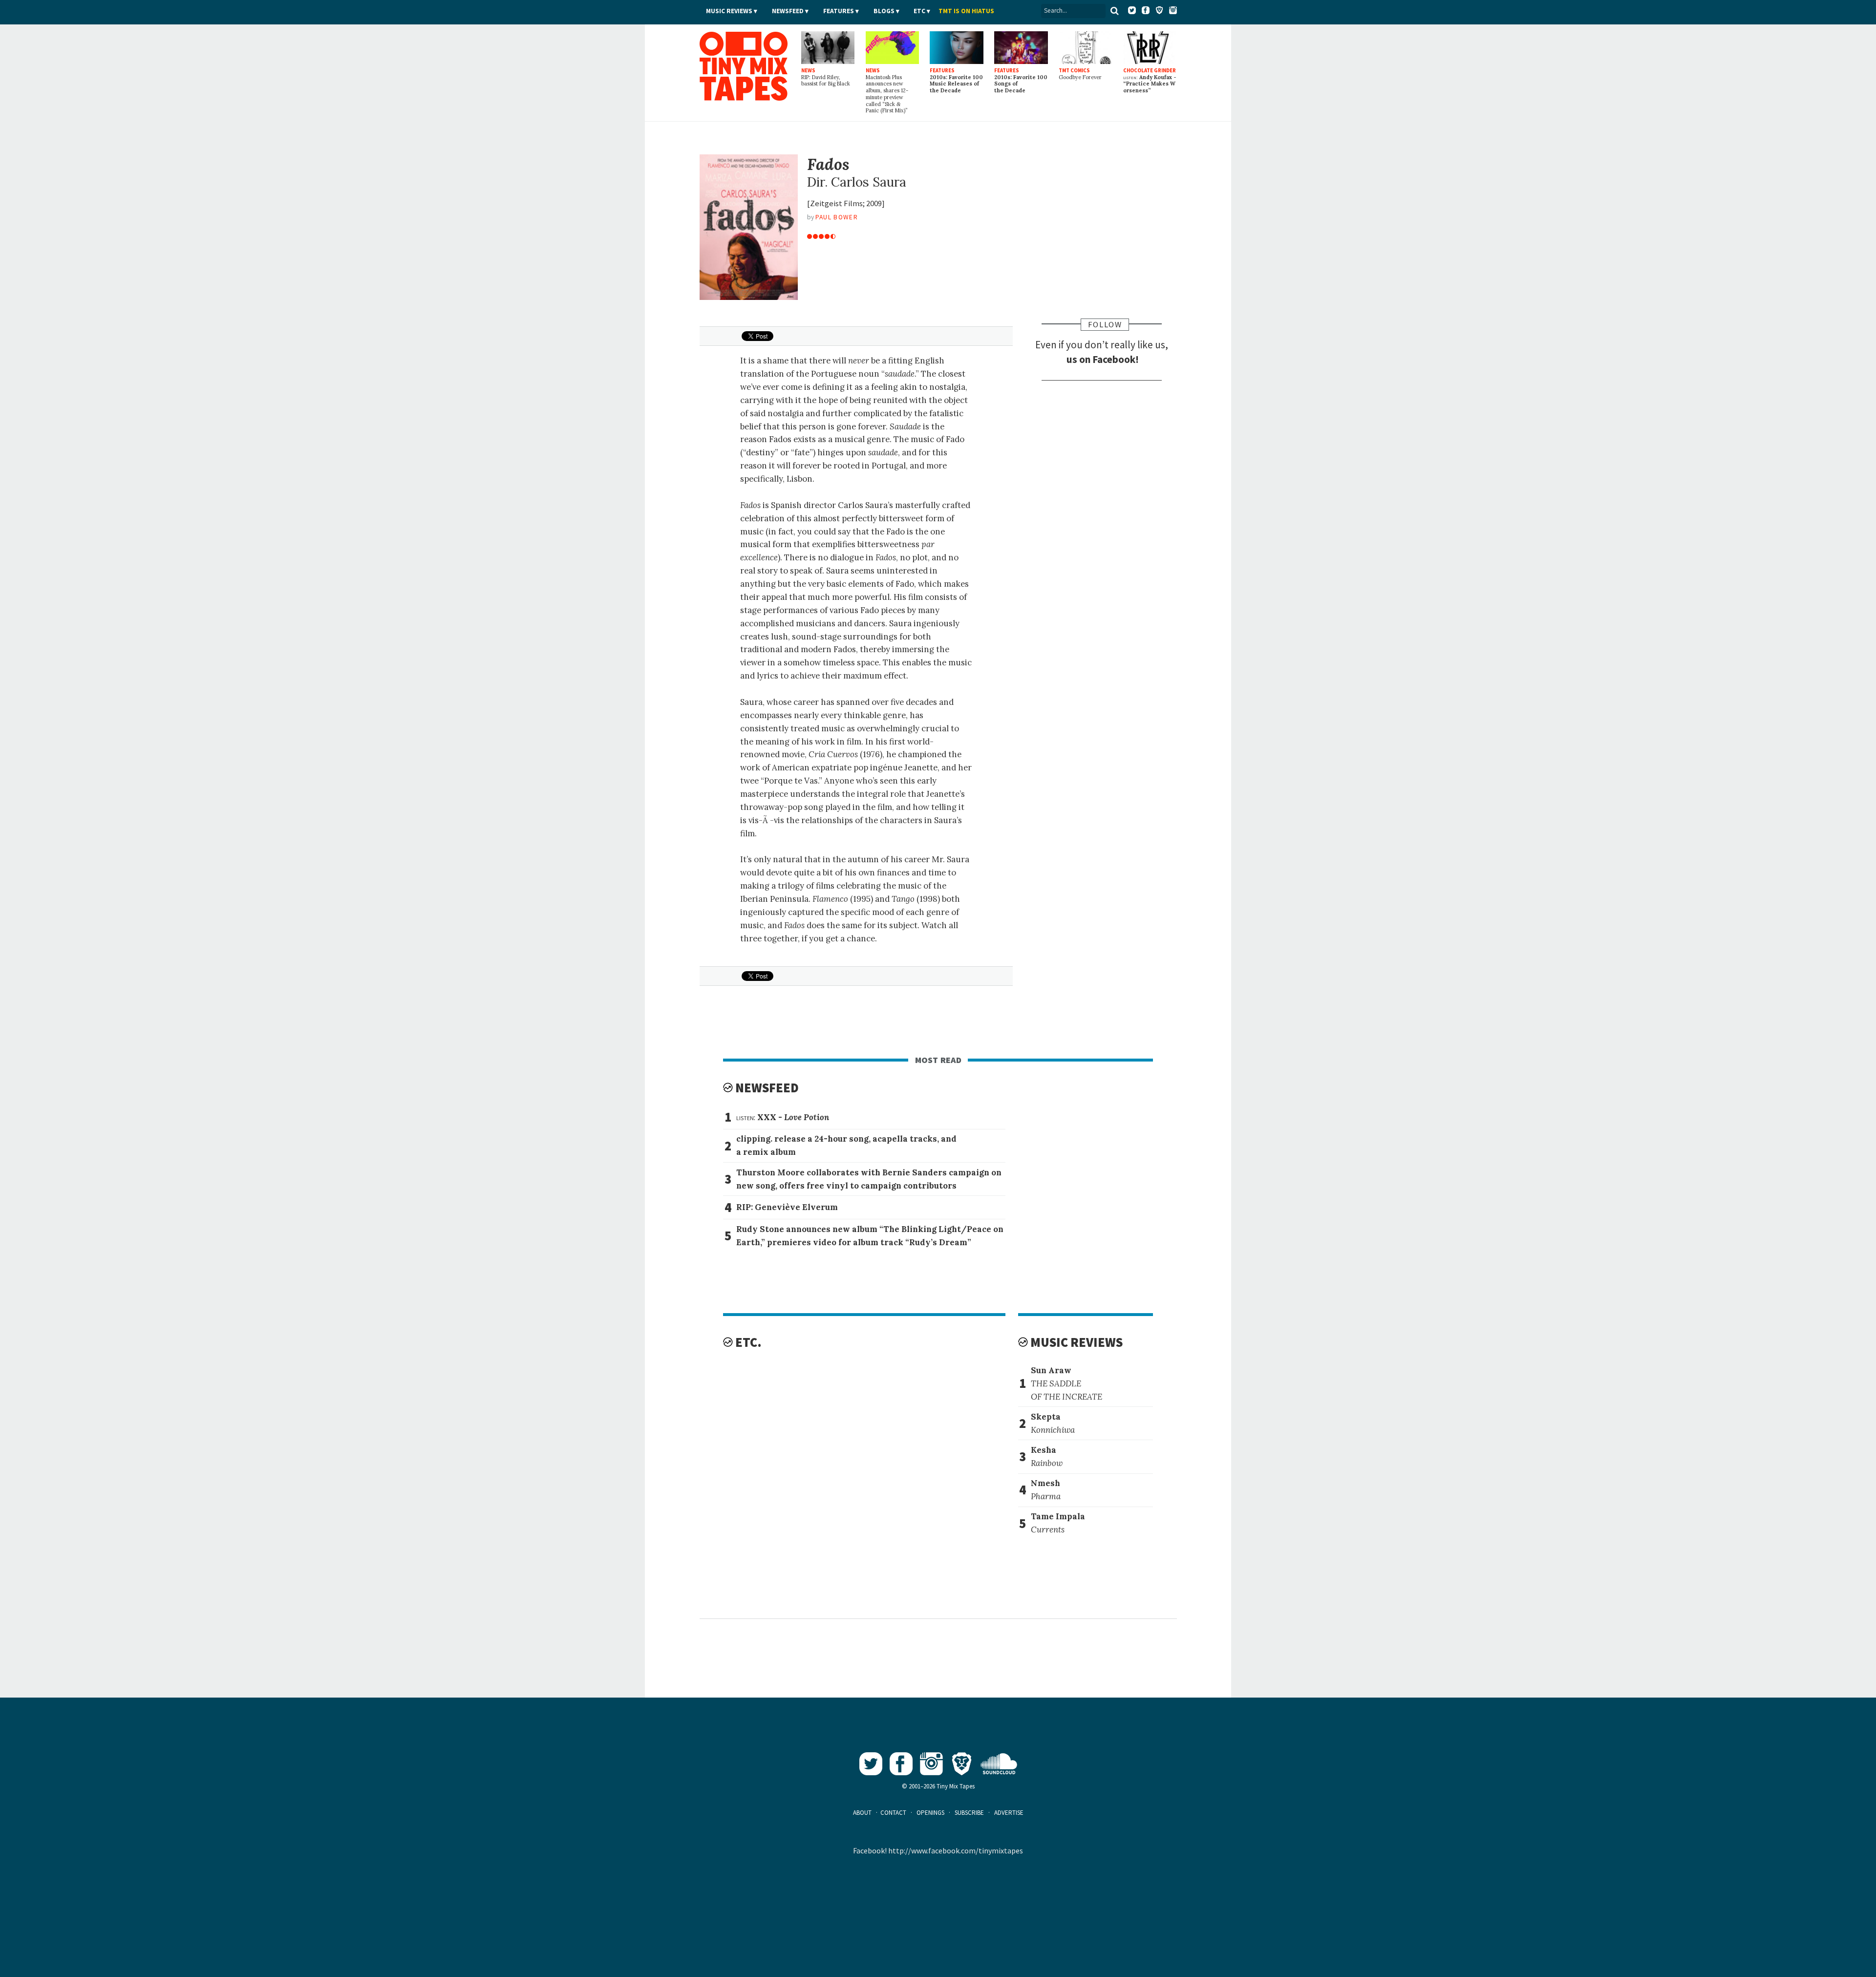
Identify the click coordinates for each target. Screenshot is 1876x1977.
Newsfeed (788, 11)
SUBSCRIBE (969, 1813)
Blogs (884, 11)
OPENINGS (930, 1813)
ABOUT (862, 1813)
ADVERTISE (1009, 1813)
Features (839, 11)
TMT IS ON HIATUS (966, 11)
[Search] (1115, 11)
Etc (919, 11)
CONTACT (893, 1813)
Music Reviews (729, 11)
